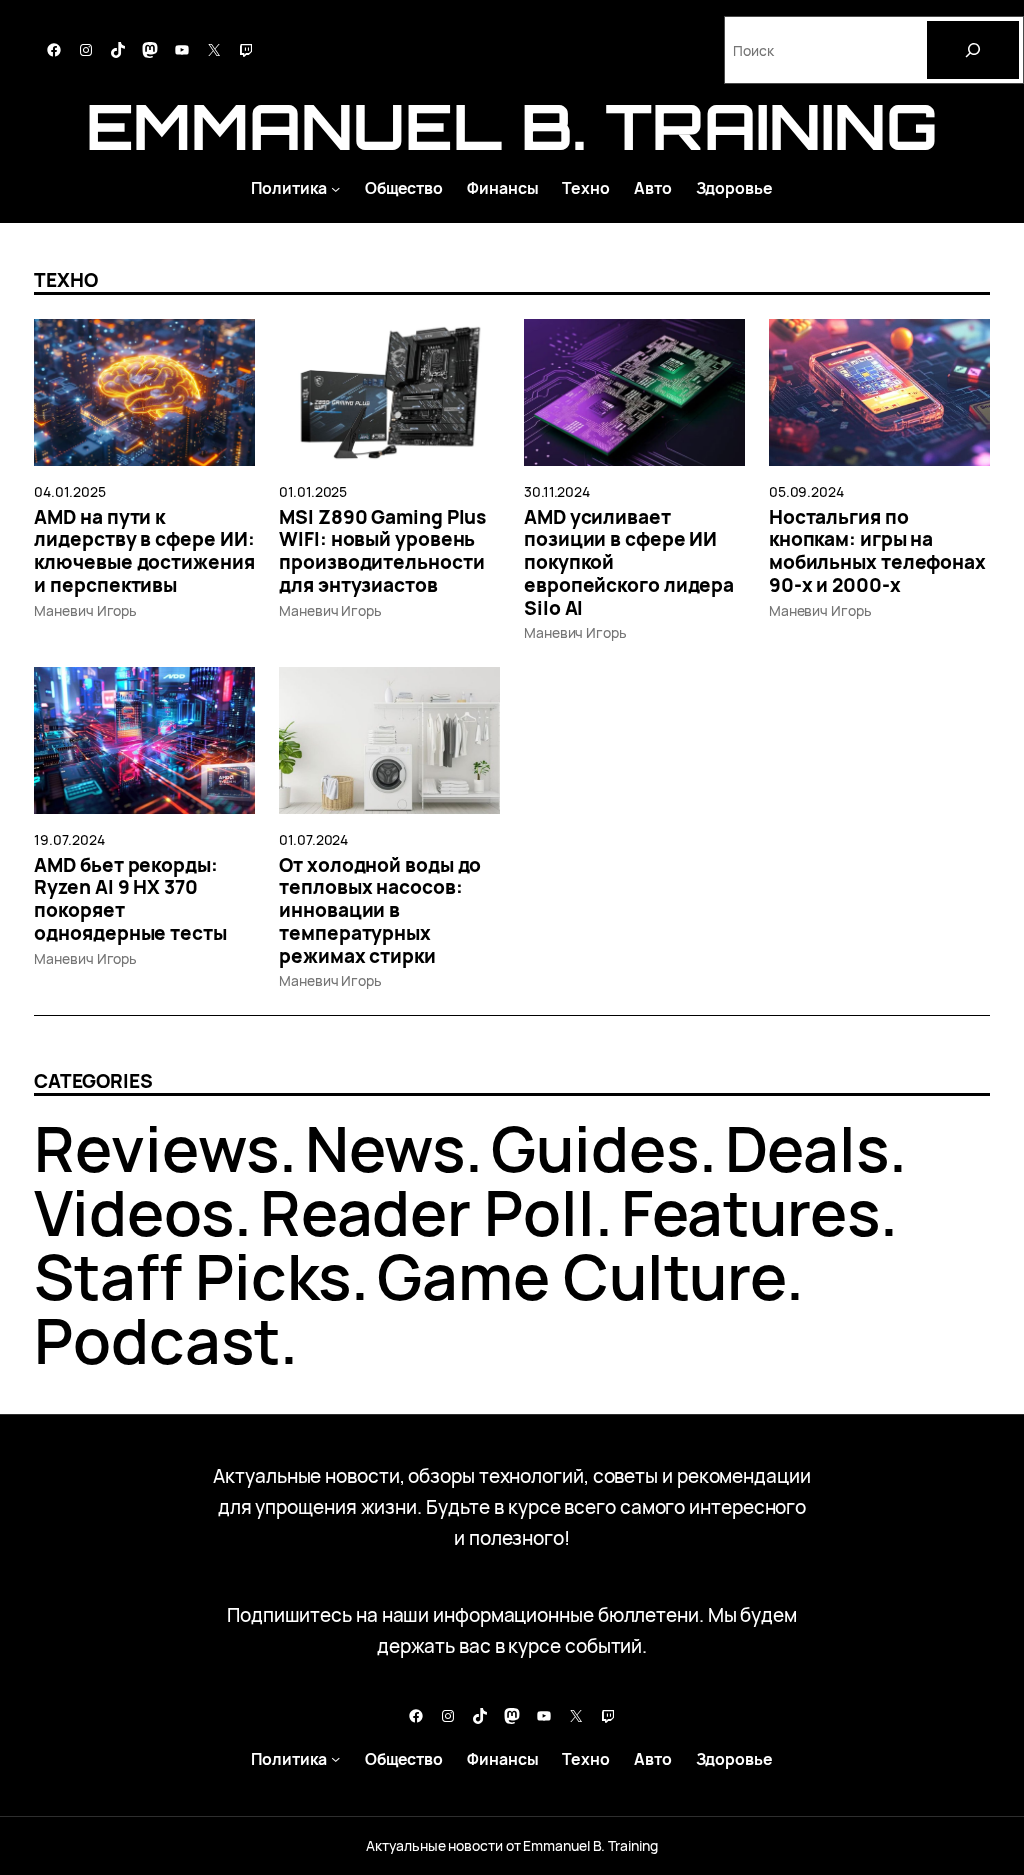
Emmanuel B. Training (511, 126)
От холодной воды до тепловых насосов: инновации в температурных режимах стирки (380, 911)
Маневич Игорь (85, 610)
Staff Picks (192, 1276)
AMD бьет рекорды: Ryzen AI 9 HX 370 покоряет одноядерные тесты (130, 899)
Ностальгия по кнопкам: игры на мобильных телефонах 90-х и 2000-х (877, 551)
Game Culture (581, 1276)
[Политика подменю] (335, 187)
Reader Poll (427, 1212)
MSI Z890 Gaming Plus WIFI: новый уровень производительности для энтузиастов (382, 551)
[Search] (973, 50)
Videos (133, 1212)
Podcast (156, 1340)
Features (750, 1212)
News (385, 1148)
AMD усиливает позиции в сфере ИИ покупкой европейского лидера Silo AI (629, 563)
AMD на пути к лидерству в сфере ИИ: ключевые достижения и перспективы (144, 551)
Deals (807, 1148)
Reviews (156, 1148)
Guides (594, 1148)
